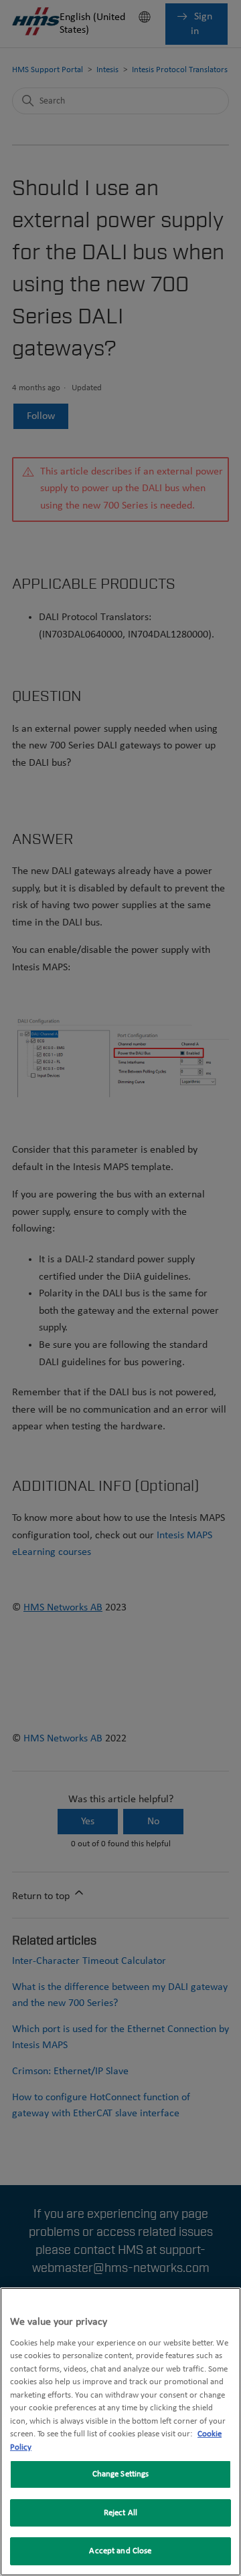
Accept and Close (120, 2551)
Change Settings (121, 2474)
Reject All (120, 2513)
